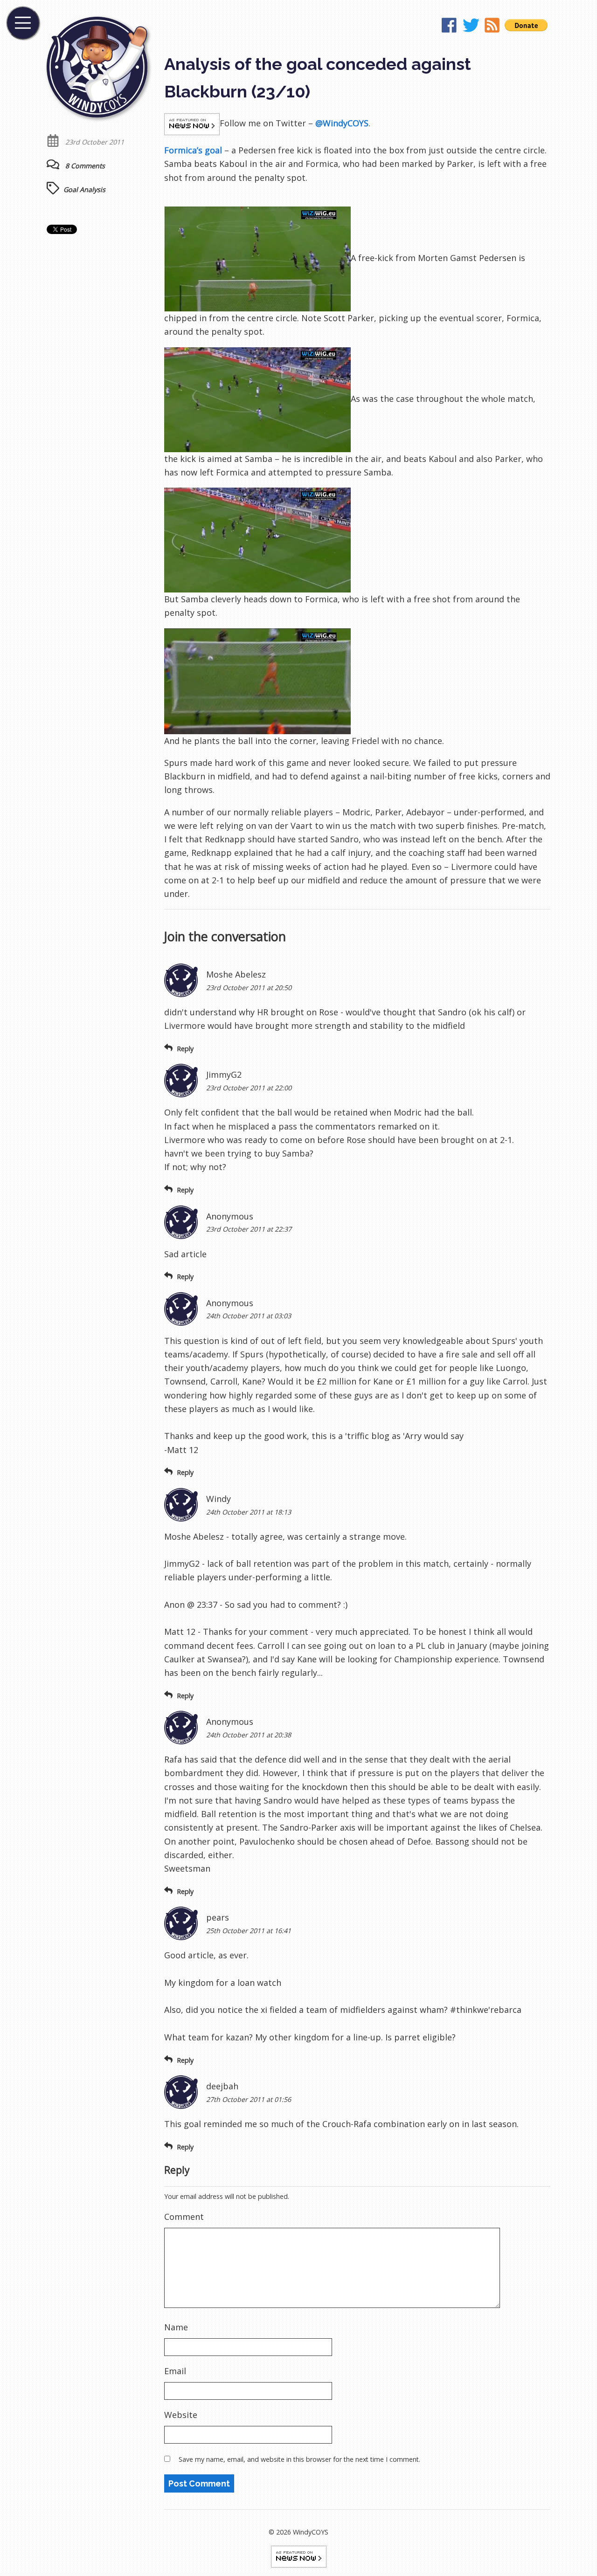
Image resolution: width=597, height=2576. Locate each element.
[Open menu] (23, 23)
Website (181, 2415)
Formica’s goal (193, 150)
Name (176, 2327)
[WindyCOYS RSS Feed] (492, 27)
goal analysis (84, 189)
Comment (184, 2217)
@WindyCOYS (342, 123)
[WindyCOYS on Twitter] (471, 27)
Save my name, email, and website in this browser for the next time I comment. (299, 2459)
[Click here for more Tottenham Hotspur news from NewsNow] (299, 2556)
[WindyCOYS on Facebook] (450, 27)
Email (175, 2371)
